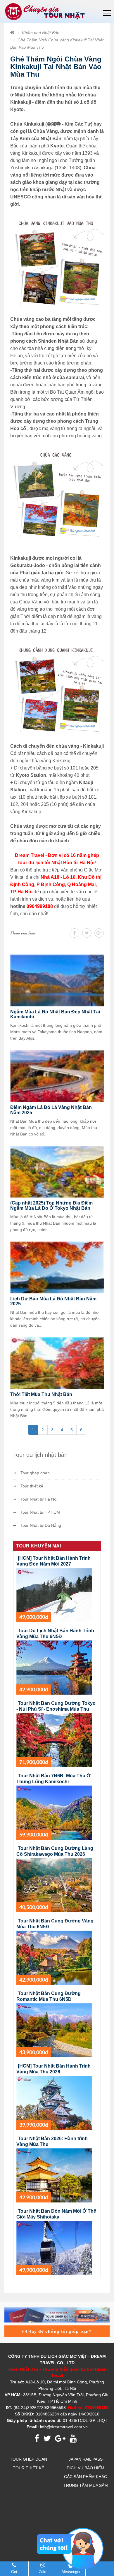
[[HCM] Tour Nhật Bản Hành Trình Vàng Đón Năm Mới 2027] (54, 1595)
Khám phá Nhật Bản (41, 33)
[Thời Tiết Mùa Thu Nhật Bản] (57, 1363)
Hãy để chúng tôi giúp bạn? (59, 2331)
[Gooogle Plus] (87, 933)
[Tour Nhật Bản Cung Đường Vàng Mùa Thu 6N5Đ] (54, 1957)
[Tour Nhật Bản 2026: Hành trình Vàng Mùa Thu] (54, 2175)
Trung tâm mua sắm (86, 2485)
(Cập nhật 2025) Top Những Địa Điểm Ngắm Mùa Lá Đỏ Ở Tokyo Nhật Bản (51, 1206)
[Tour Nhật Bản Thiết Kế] (58, 2315)
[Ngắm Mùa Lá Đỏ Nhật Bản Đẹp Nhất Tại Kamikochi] (57, 980)
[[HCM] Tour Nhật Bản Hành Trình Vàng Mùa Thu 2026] (54, 2103)
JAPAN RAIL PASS (86, 2459)
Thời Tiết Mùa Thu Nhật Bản (41, 1394)
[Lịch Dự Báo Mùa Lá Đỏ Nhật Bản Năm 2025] (57, 1267)
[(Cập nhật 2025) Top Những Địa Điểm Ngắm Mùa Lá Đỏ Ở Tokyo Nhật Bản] (57, 1171)
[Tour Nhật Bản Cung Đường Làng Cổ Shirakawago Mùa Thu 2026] (54, 1885)
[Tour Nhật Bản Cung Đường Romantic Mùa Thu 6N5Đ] (54, 2030)
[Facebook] (75, 933)
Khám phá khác (23, 933)
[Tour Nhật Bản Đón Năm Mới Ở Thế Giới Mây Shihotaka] (54, 2248)
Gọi (14, 2572)
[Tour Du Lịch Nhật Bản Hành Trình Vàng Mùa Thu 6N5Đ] (54, 1667)
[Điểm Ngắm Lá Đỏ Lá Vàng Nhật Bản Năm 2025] (57, 1076)
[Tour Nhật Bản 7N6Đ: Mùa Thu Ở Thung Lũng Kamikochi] (54, 1812)
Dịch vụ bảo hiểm (85, 2468)
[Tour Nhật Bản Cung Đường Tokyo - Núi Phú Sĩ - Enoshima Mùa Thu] (54, 1740)
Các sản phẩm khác (85, 2477)
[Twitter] (99, 933)
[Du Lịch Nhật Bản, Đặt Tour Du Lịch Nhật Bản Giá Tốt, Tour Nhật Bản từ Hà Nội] (46, 11)
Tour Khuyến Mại (38, 1546)
